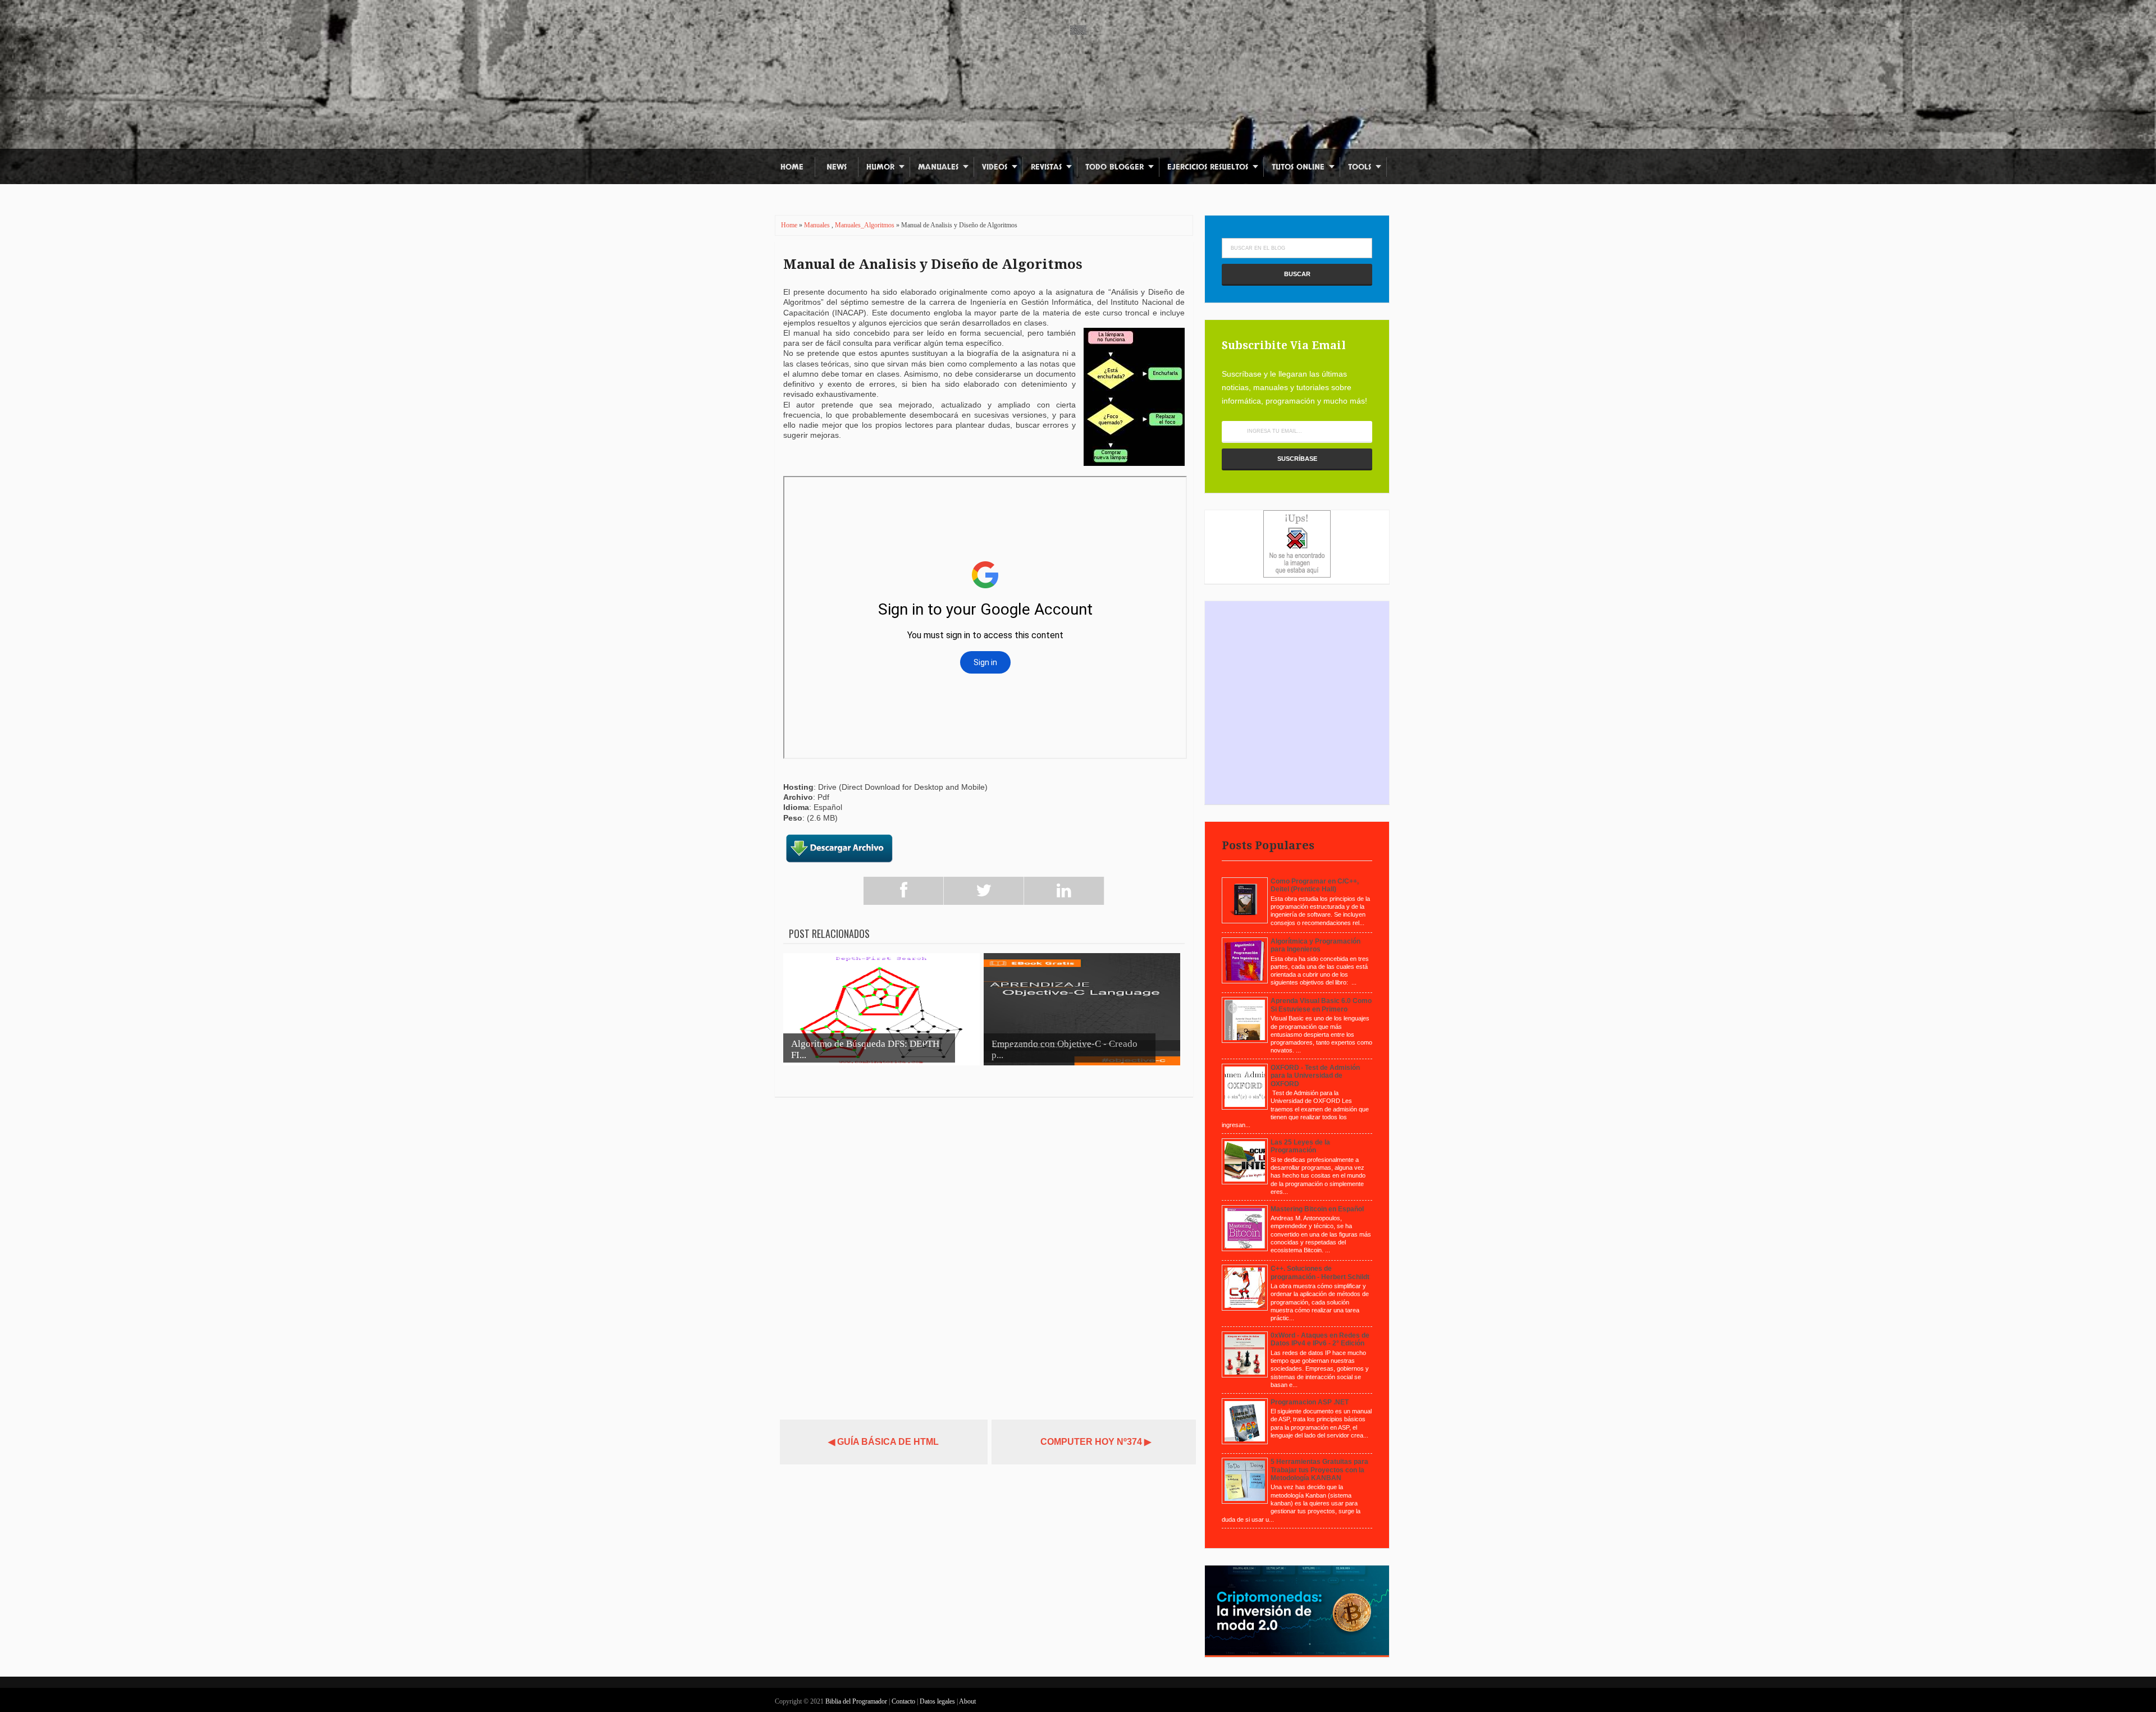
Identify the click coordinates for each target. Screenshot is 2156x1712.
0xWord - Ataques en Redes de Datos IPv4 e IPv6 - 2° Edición (1320, 1339)
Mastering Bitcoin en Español (1317, 1209)
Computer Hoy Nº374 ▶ (1096, 1442)
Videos (995, 167)
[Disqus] (984, 1253)
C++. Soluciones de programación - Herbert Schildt (1320, 1272)
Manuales (938, 167)
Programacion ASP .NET (1310, 1402)
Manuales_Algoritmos (865, 225)
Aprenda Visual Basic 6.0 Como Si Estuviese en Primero (1321, 1005)
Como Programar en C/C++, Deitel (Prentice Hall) (1315, 885)
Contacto (904, 1701)
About (967, 1701)
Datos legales (938, 1701)
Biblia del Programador (856, 1701)
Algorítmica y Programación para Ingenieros (1315, 945)
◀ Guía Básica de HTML (883, 1442)
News (837, 167)
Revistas (1046, 167)
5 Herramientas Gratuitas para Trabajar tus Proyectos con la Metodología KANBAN (1319, 1470)
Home (792, 167)
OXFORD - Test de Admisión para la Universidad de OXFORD (1315, 1076)
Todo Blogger (1114, 167)
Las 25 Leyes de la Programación (1300, 1146)
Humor (880, 167)
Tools (1360, 167)
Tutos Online (1298, 167)
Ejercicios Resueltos (1208, 167)
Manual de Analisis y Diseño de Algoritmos (933, 264)
